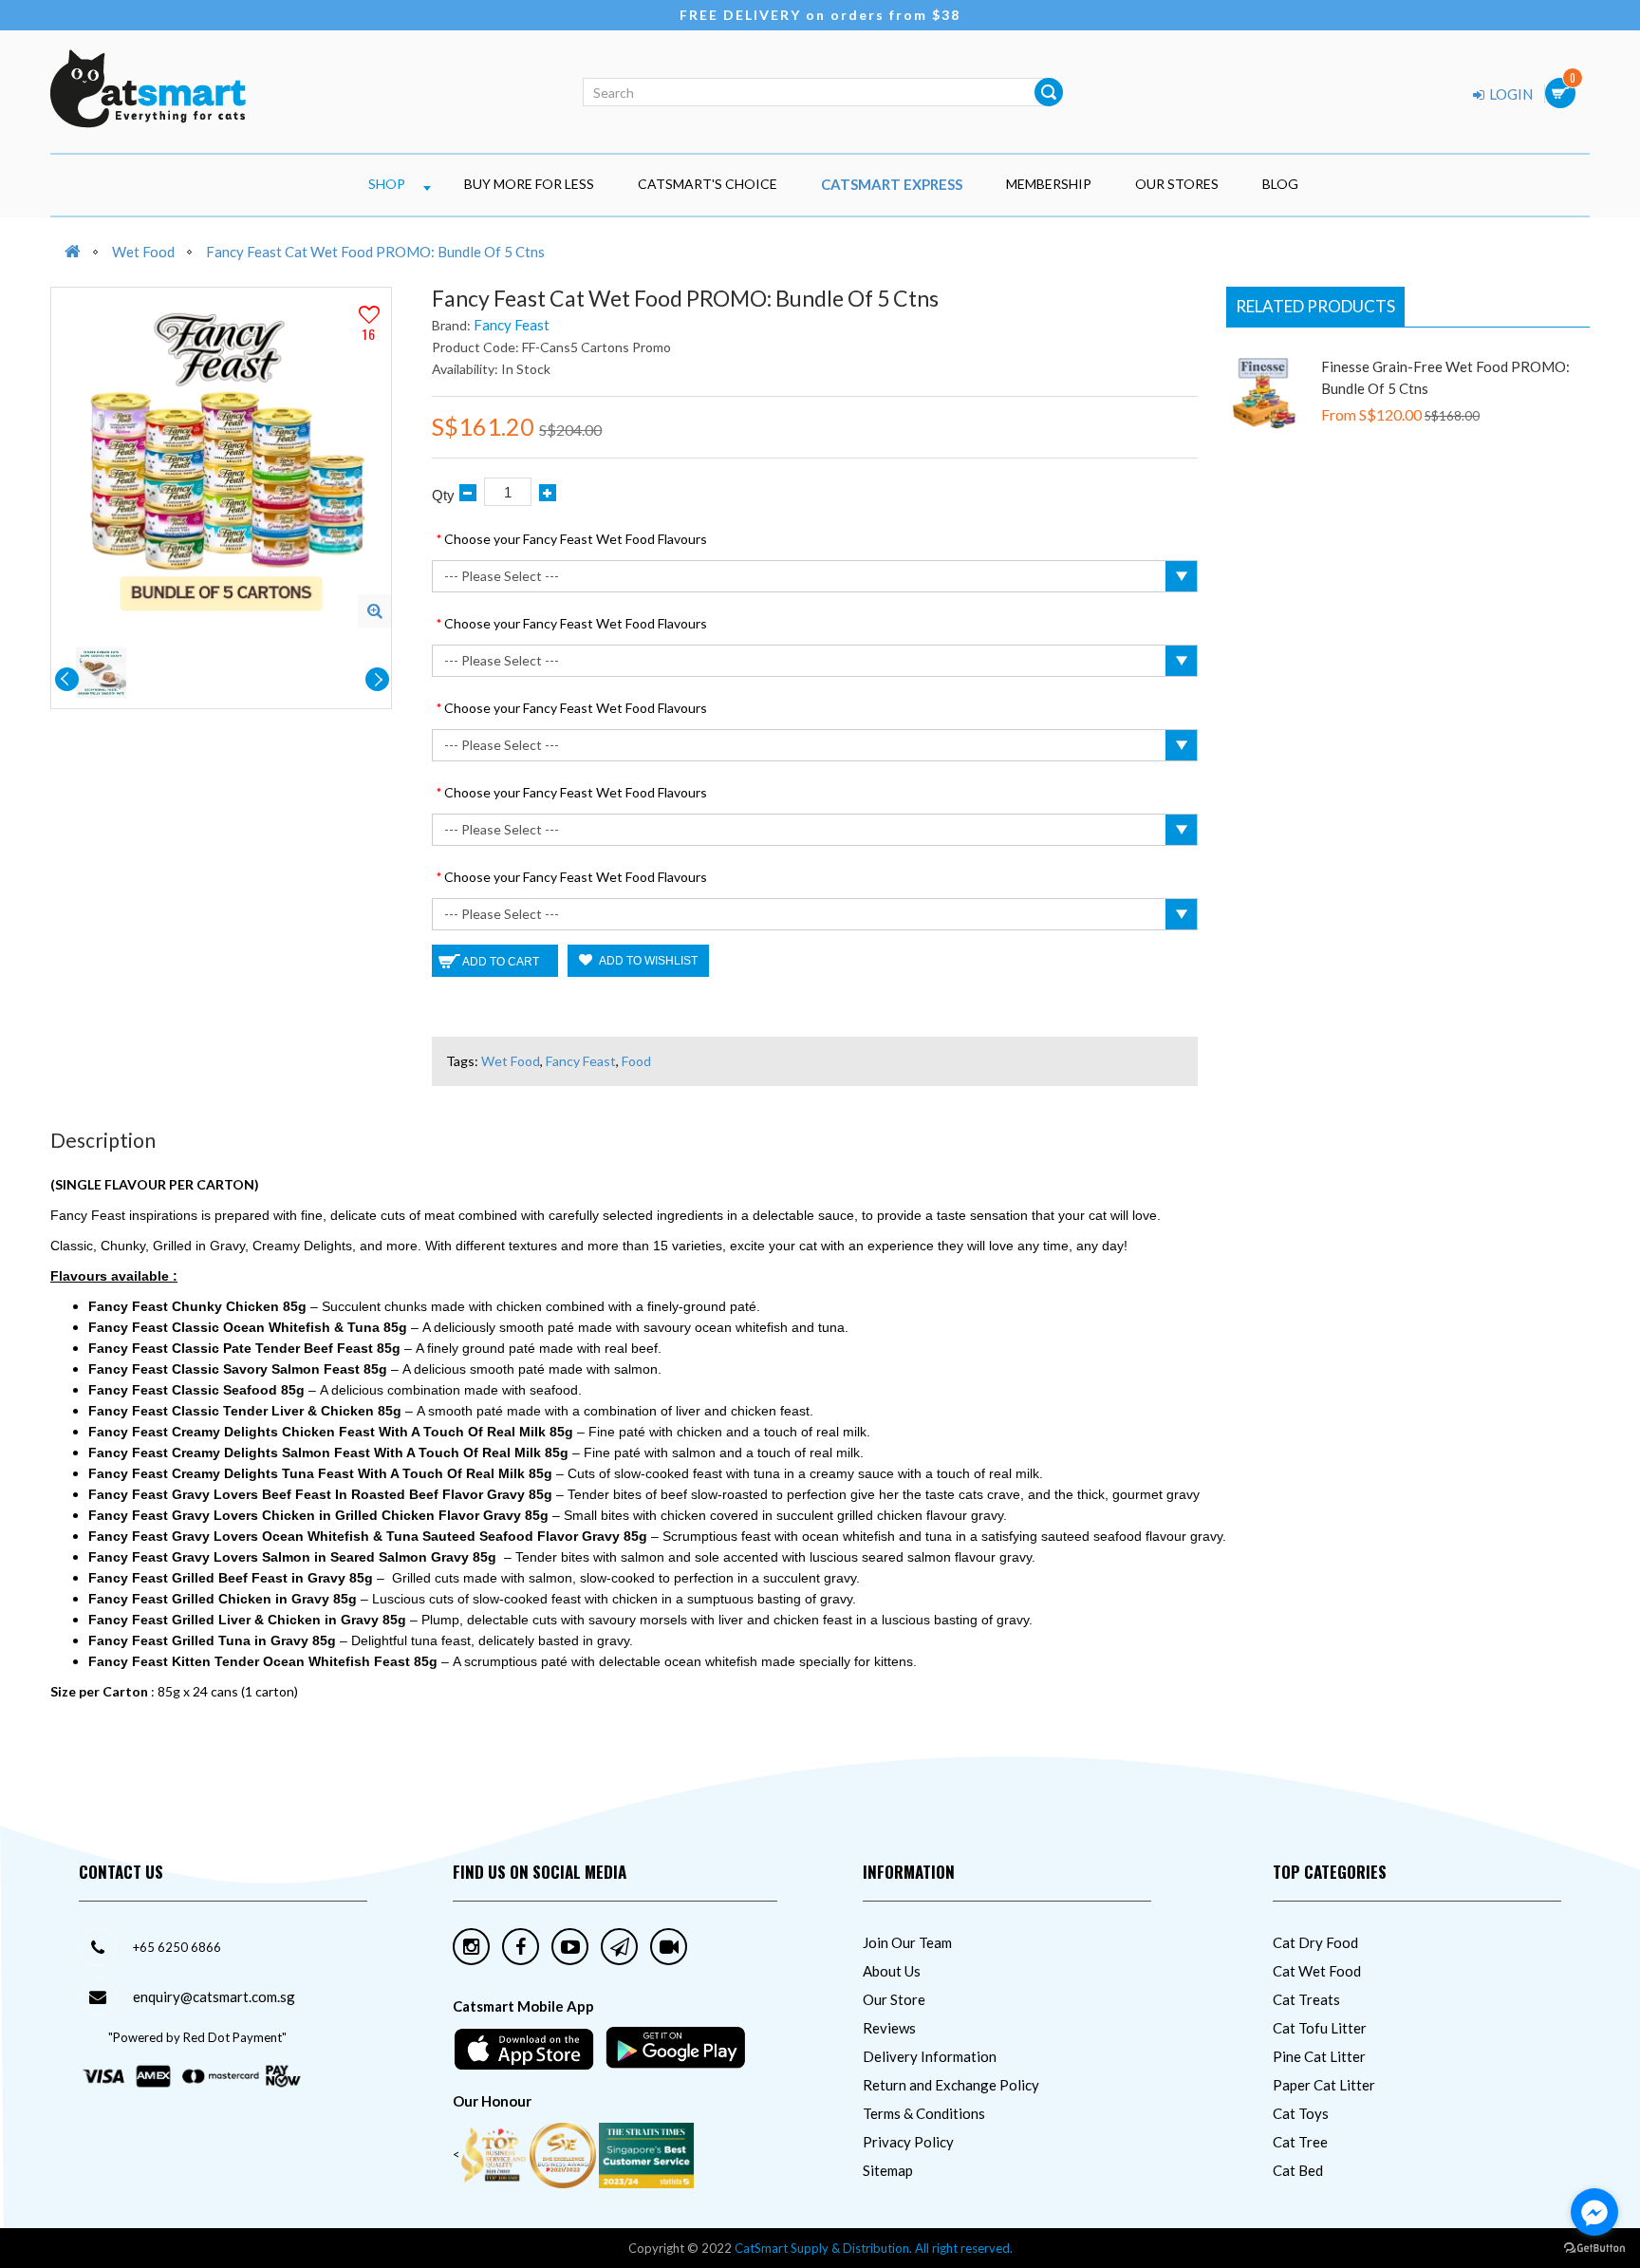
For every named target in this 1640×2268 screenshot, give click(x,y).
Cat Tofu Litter (1320, 2028)
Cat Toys (1301, 2113)
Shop (387, 184)
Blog (1280, 184)
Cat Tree (1300, 2142)
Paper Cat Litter (1324, 2085)
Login (1510, 94)
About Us (892, 1971)
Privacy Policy (908, 2142)
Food (636, 1061)
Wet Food (143, 252)
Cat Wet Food (1317, 1971)
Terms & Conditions (924, 2113)
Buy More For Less (529, 184)
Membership (1049, 184)
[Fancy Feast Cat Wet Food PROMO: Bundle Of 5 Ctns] (374, 611)
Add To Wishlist (647, 961)
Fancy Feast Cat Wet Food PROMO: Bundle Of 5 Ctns (375, 252)
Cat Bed (1298, 2170)
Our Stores (1177, 184)
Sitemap (888, 2170)
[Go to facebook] (1594, 2212)
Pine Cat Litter (1319, 2056)
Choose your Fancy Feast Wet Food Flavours (576, 539)
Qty (443, 495)
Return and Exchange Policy (951, 2085)
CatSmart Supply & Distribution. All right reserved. (874, 2248)
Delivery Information (930, 2056)
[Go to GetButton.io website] (1594, 2249)
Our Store (894, 1999)
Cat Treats (1306, 1999)
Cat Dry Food (1315, 1942)
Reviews (889, 2028)
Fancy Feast (512, 325)
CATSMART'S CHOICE (708, 184)
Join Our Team (907, 1942)
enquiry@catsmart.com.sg (214, 1996)
